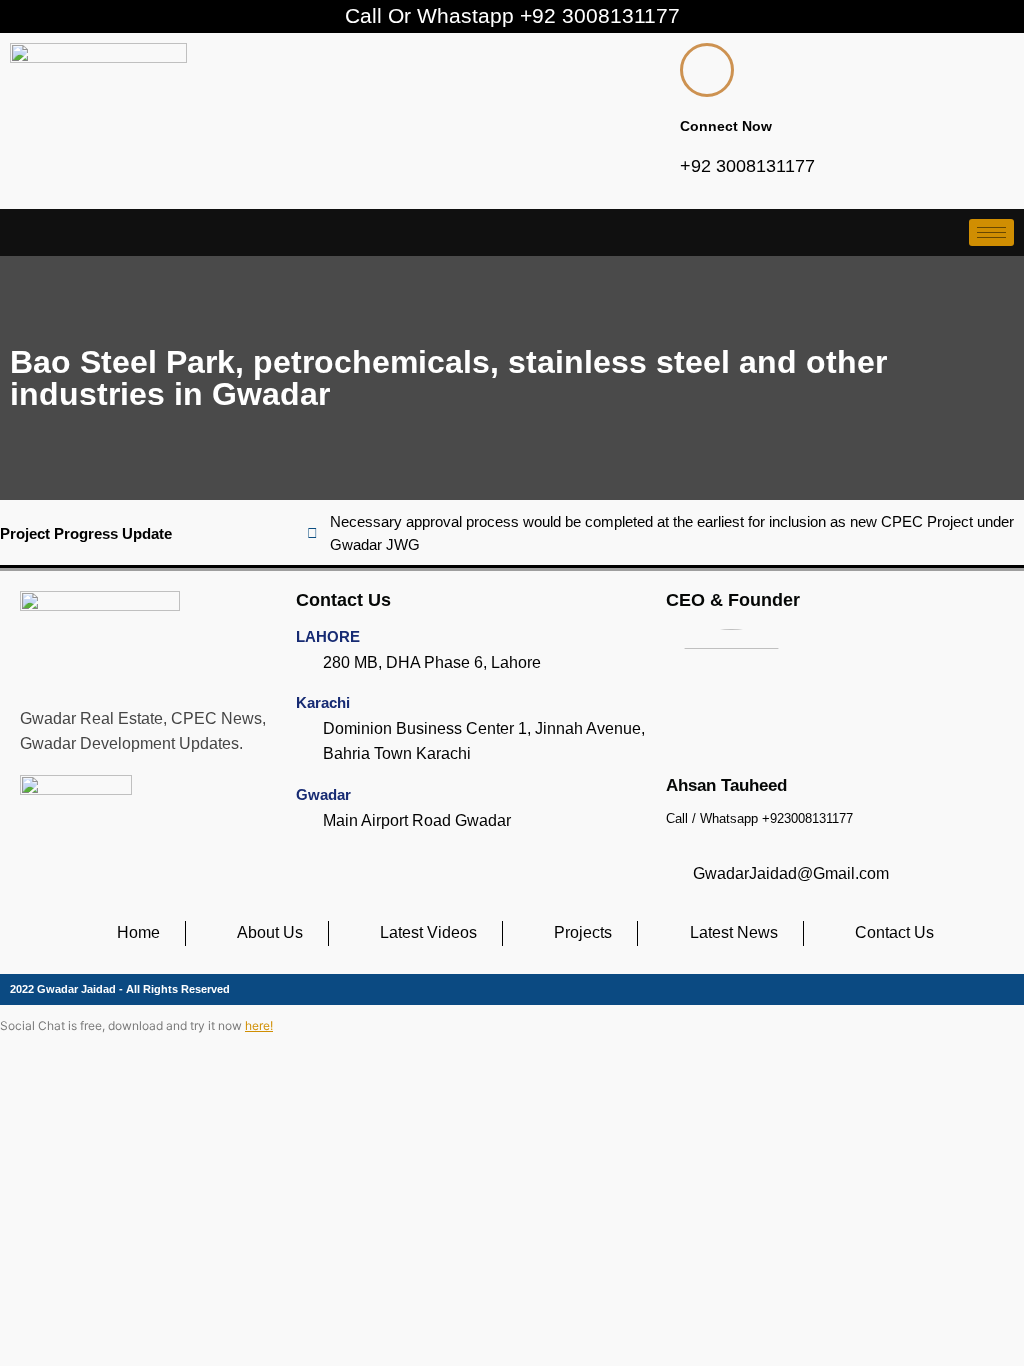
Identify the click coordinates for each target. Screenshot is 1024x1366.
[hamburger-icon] (991, 232)
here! (259, 1025)
